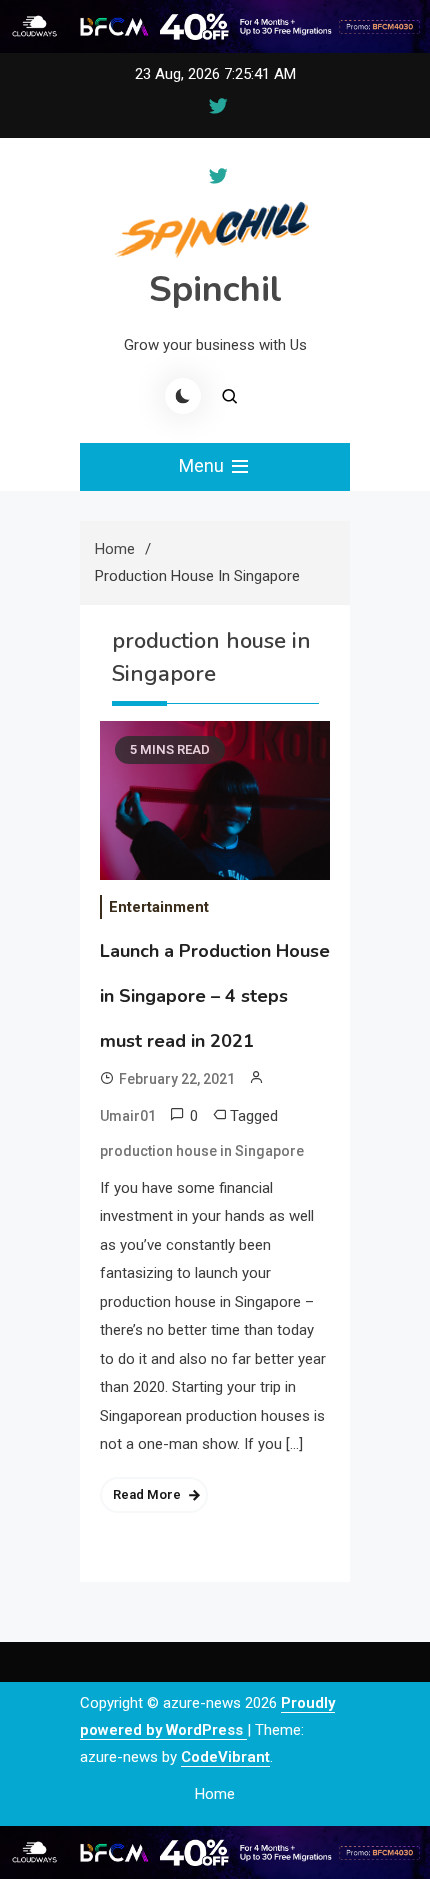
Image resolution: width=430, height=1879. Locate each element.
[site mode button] (183, 396)
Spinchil (215, 289)
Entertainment (159, 907)
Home (215, 1794)
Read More (147, 1494)
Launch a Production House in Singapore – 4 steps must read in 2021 (215, 996)
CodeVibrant (225, 1757)
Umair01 (128, 1116)
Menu (203, 465)
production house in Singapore (202, 1151)
